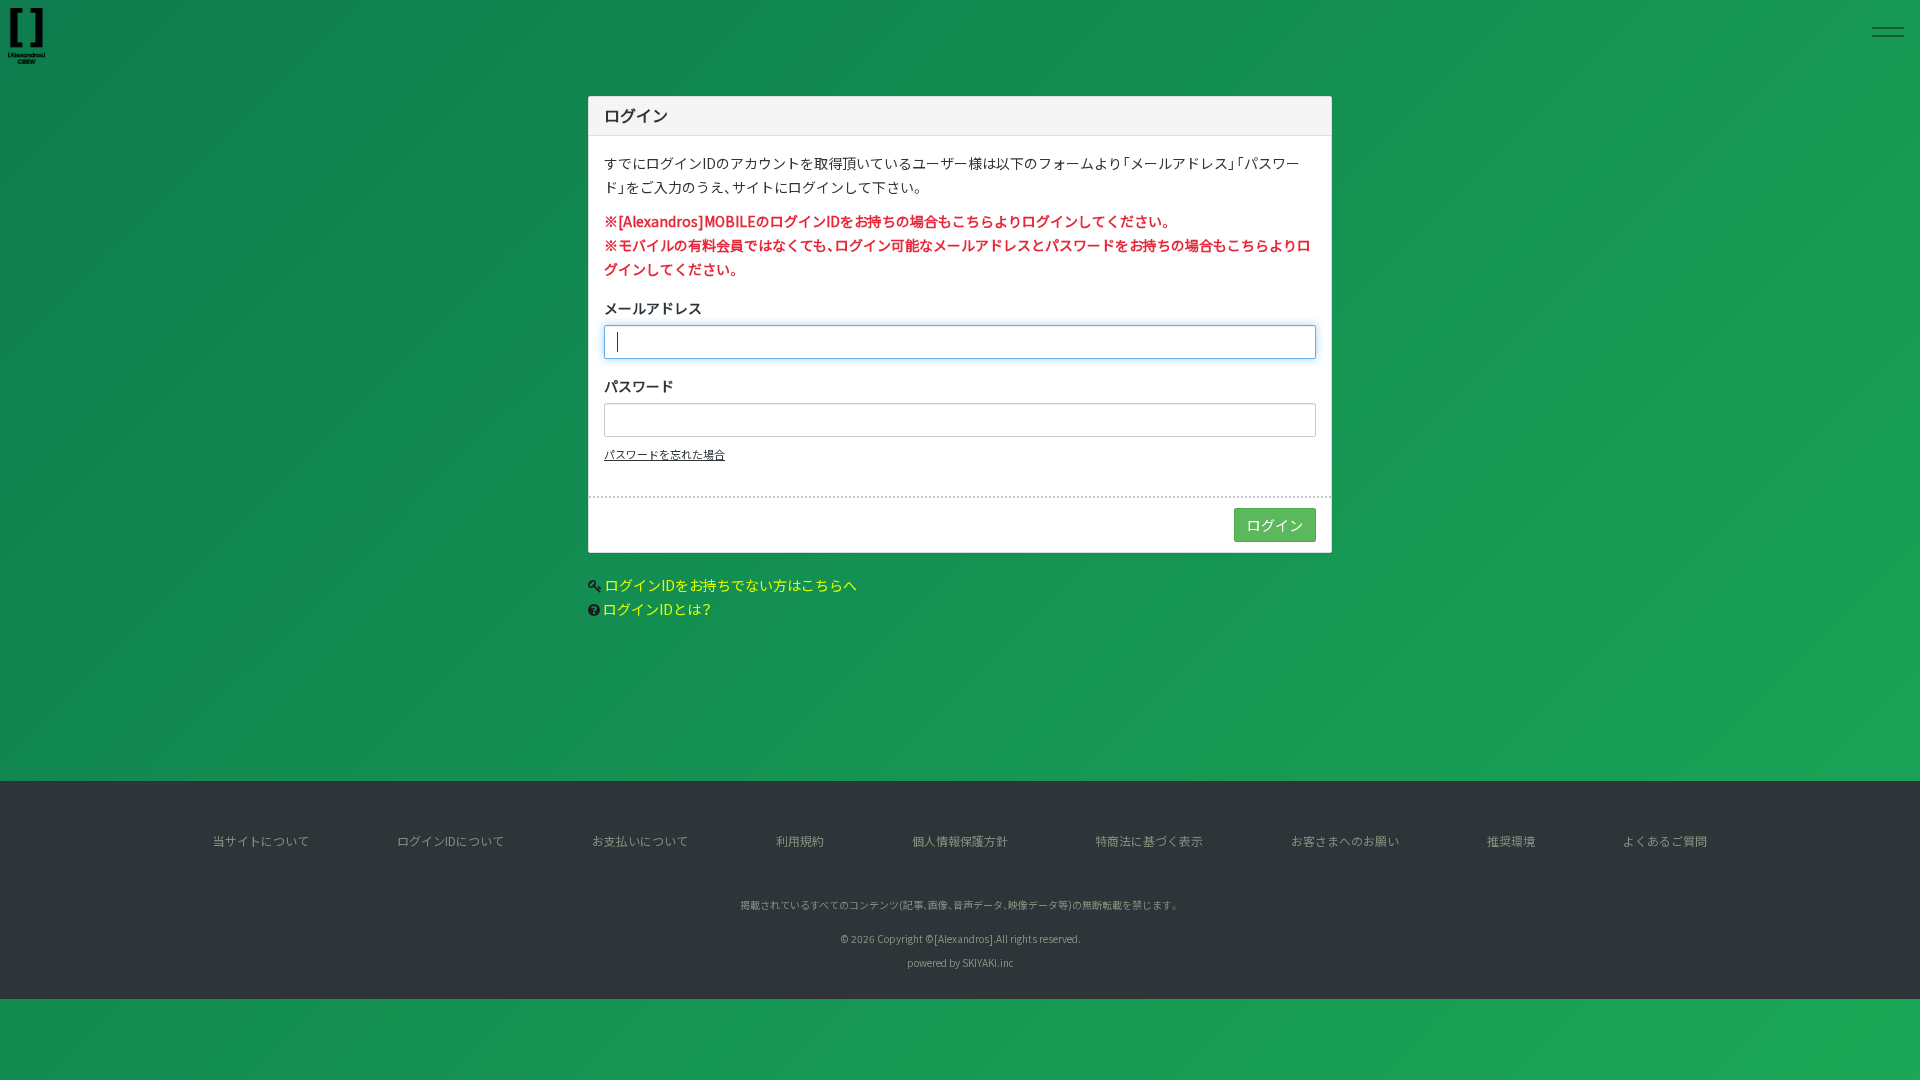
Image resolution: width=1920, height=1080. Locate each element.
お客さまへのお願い (1345, 840)
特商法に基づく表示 (1149, 840)
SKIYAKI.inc (988, 962)
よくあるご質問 (1665, 840)
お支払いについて (640, 840)
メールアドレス (653, 308)
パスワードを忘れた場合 (664, 454)
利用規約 (800, 840)
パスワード (639, 386)
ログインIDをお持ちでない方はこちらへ (731, 585)
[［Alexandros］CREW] (26, 36)
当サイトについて (261, 840)
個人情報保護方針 (960, 840)
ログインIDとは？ (657, 609)
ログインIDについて (450, 840)
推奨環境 (1511, 840)
